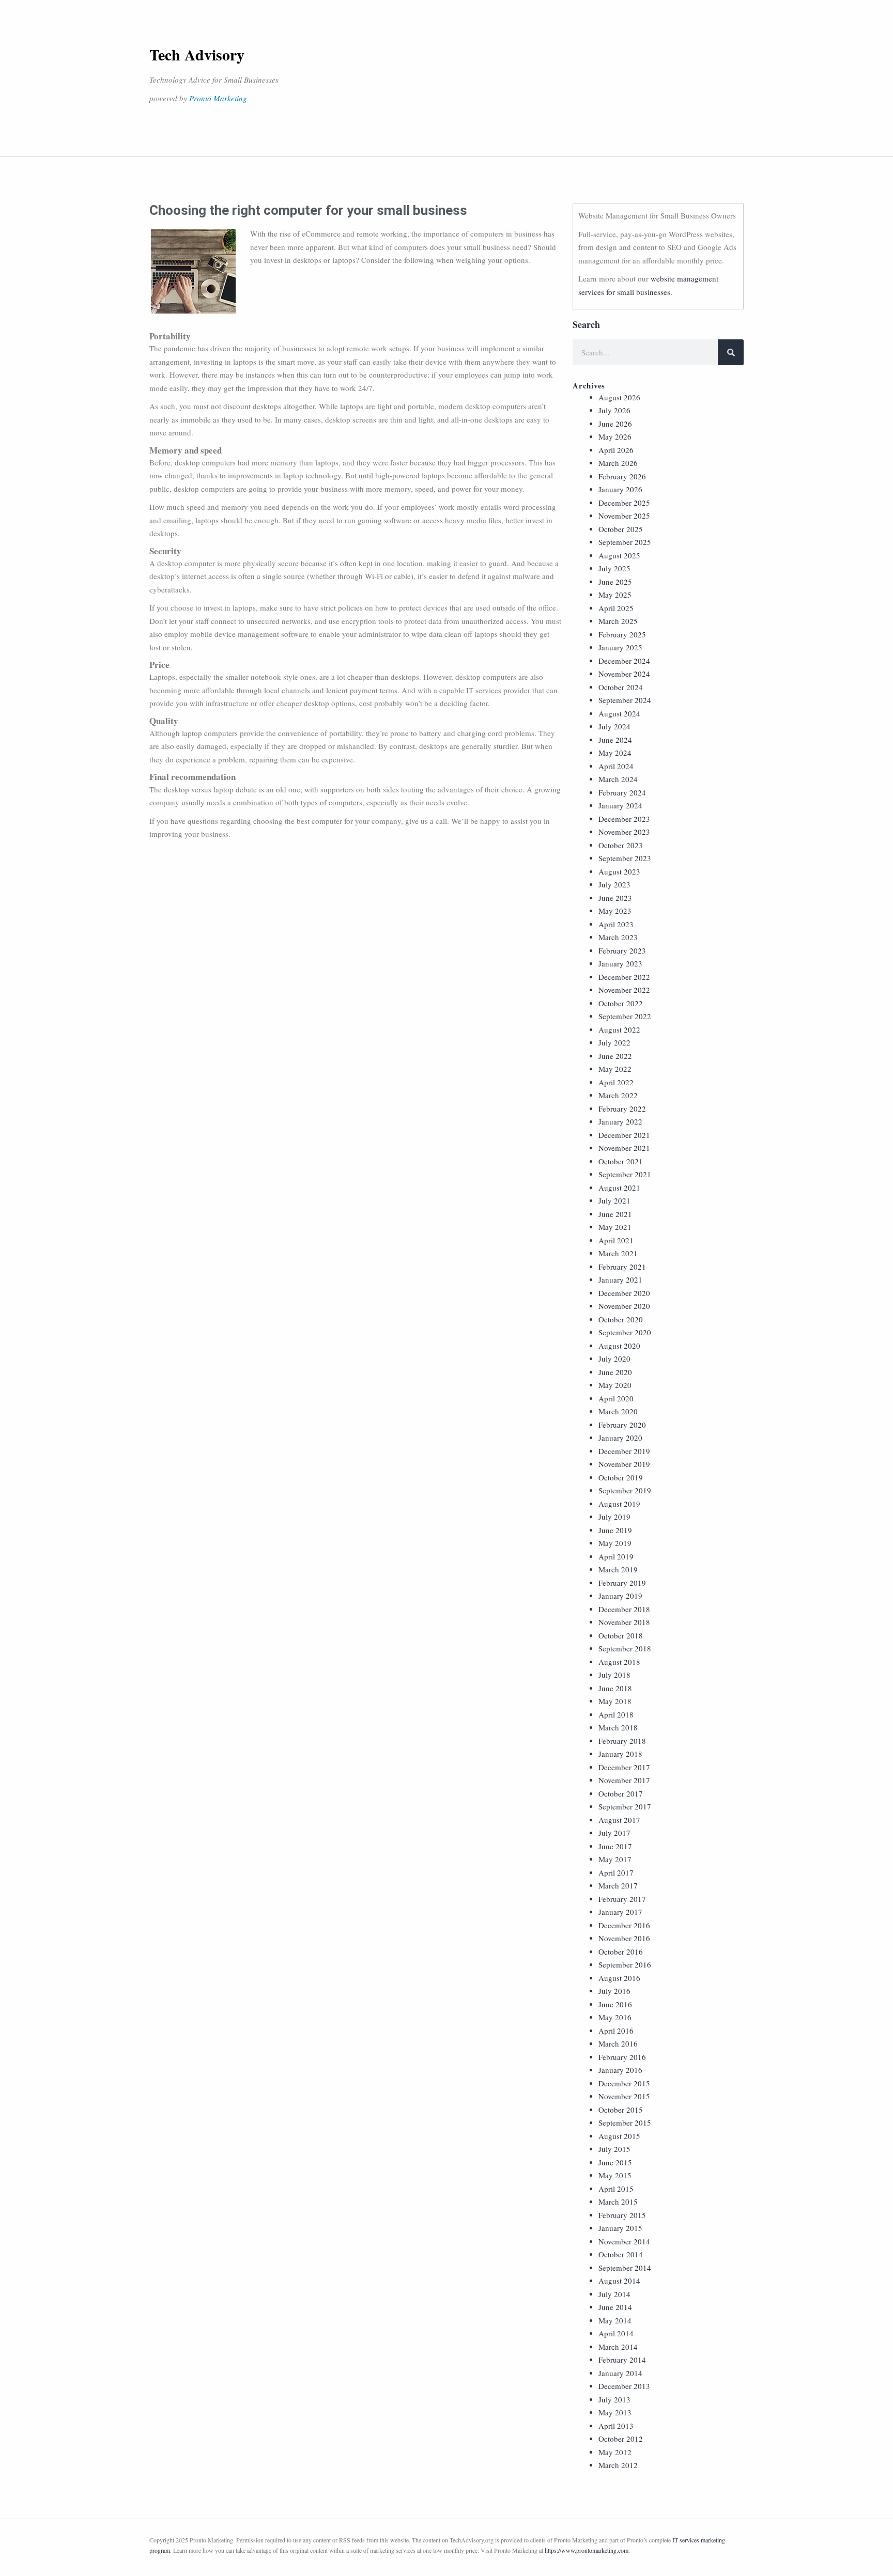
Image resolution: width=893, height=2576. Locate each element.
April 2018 (616, 1714)
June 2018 (615, 1688)
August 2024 (619, 713)
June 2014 (615, 2307)
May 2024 (615, 753)
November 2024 (624, 674)
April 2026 (616, 450)
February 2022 (622, 1109)
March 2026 (618, 463)
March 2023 (618, 937)
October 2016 (621, 1951)
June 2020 (615, 1372)
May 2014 (615, 2320)
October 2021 (621, 1161)
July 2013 (614, 2399)
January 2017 (620, 1912)
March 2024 (618, 779)
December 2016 (624, 1925)
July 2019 (614, 1517)
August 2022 (619, 1029)
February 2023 (622, 950)
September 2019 (625, 1490)
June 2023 (615, 898)
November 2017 (624, 1780)
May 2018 (615, 1701)
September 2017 (625, 1806)
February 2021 (622, 1267)
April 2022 (616, 1082)
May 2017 (615, 1859)
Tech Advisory (197, 54)
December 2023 (624, 819)
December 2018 (624, 1609)
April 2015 (616, 2189)
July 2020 (614, 1359)
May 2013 (615, 2412)
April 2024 (616, 766)
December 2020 (624, 1293)
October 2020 (621, 1319)
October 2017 (621, 1793)
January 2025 (620, 647)
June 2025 (615, 582)
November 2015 (624, 2096)
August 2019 (619, 1504)
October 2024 (621, 687)
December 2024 (624, 661)
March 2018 (618, 1727)
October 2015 (621, 2110)
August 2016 (619, 1978)
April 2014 (616, 2333)
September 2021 (625, 1174)
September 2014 (625, 2268)
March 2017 (618, 1885)
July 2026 (614, 410)
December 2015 (624, 2083)
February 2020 (622, 1425)
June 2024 (615, 740)
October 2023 (621, 845)
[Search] (731, 352)
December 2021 (624, 1135)
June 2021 (615, 1214)
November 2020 (624, 1306)
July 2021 (614, 1200)
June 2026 (615, 424)
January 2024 (620, 805)
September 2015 (625, 2122)
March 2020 (618, 1411)
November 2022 (624, 990)
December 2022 (624, 977)
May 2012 (615, 2452)
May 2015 (615, 2175)
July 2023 (614, 884)
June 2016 (615, 2004)
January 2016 (620, 2070)
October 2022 (621, 1003)
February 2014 (622, 2360)
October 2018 (621, 1635)
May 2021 (615, 1227)
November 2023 (624, 832)
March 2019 (618, 1569)
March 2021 (618, 1253)
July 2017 (614, 1833)
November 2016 (624, 1938)
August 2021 (619, 1188)
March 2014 (618, 2347)
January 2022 (620, 1121)
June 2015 (615, 2162)
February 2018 (622, 1741)
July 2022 (614, 1042)
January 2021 (620, 1279)
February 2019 (622, 1583)
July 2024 (614, 726)
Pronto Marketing (218, 98)
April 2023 (616, 924)
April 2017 (616, 1872)
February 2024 (622, 792)
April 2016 (616, 2031)
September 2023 (625, 858)
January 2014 (620, 2373)
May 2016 (615, 2017)
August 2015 (619, 2136)
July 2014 (614, 2294)
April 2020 (616, 1398)
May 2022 (615, 1069)
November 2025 (624, 516)
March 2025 (618, 621)
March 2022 (618, 1095)
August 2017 (619, 1820)
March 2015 (618, 2202)
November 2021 (624, 1148)
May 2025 (615, 595)
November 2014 (624, 2241)
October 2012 (621, 2439)
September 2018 (625, 1648)
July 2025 (614, 568)
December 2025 (624, 503)
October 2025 (621, 529)
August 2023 (619, 871)
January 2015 (620, 2228)
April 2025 (616, 608)
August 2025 (619, 555)
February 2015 (622, 2215)
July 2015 (614, 2149)
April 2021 (616, 1240)
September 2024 (625, 700)
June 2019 (615, 1530)
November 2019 (624, 1464)
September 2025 (625, 542)
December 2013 (624, 2386)
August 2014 (619, 2281)
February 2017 (622, 1899)
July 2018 (614, 1675)
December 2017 (624, 1767)
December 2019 (624, 1451)
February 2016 (622, 2057)
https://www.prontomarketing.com (587, 2550)
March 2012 (618, 2465)
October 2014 (621, 2254)
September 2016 (625, 1964)
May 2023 (615, 911)
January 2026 (620, 489)
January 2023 (620, 963)
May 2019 (615, 1543)
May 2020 (615, 1385)
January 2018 (620, 1754)
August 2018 (619, 1662)
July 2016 (614, 1991)
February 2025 (622, 634)
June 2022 (615, 1056)
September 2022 (625, 1016)
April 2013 (616, 2426)
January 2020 (620, 1438)
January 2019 (620, 1596)
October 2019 (621, 1477)
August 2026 (619, 397)
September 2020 (625, 1332)
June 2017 (615, 1846)
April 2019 (616, 1556)
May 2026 (615, 436)
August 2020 (619, 1346)
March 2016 (618, 2043)
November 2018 (624, 1622)
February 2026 (622, 476)
